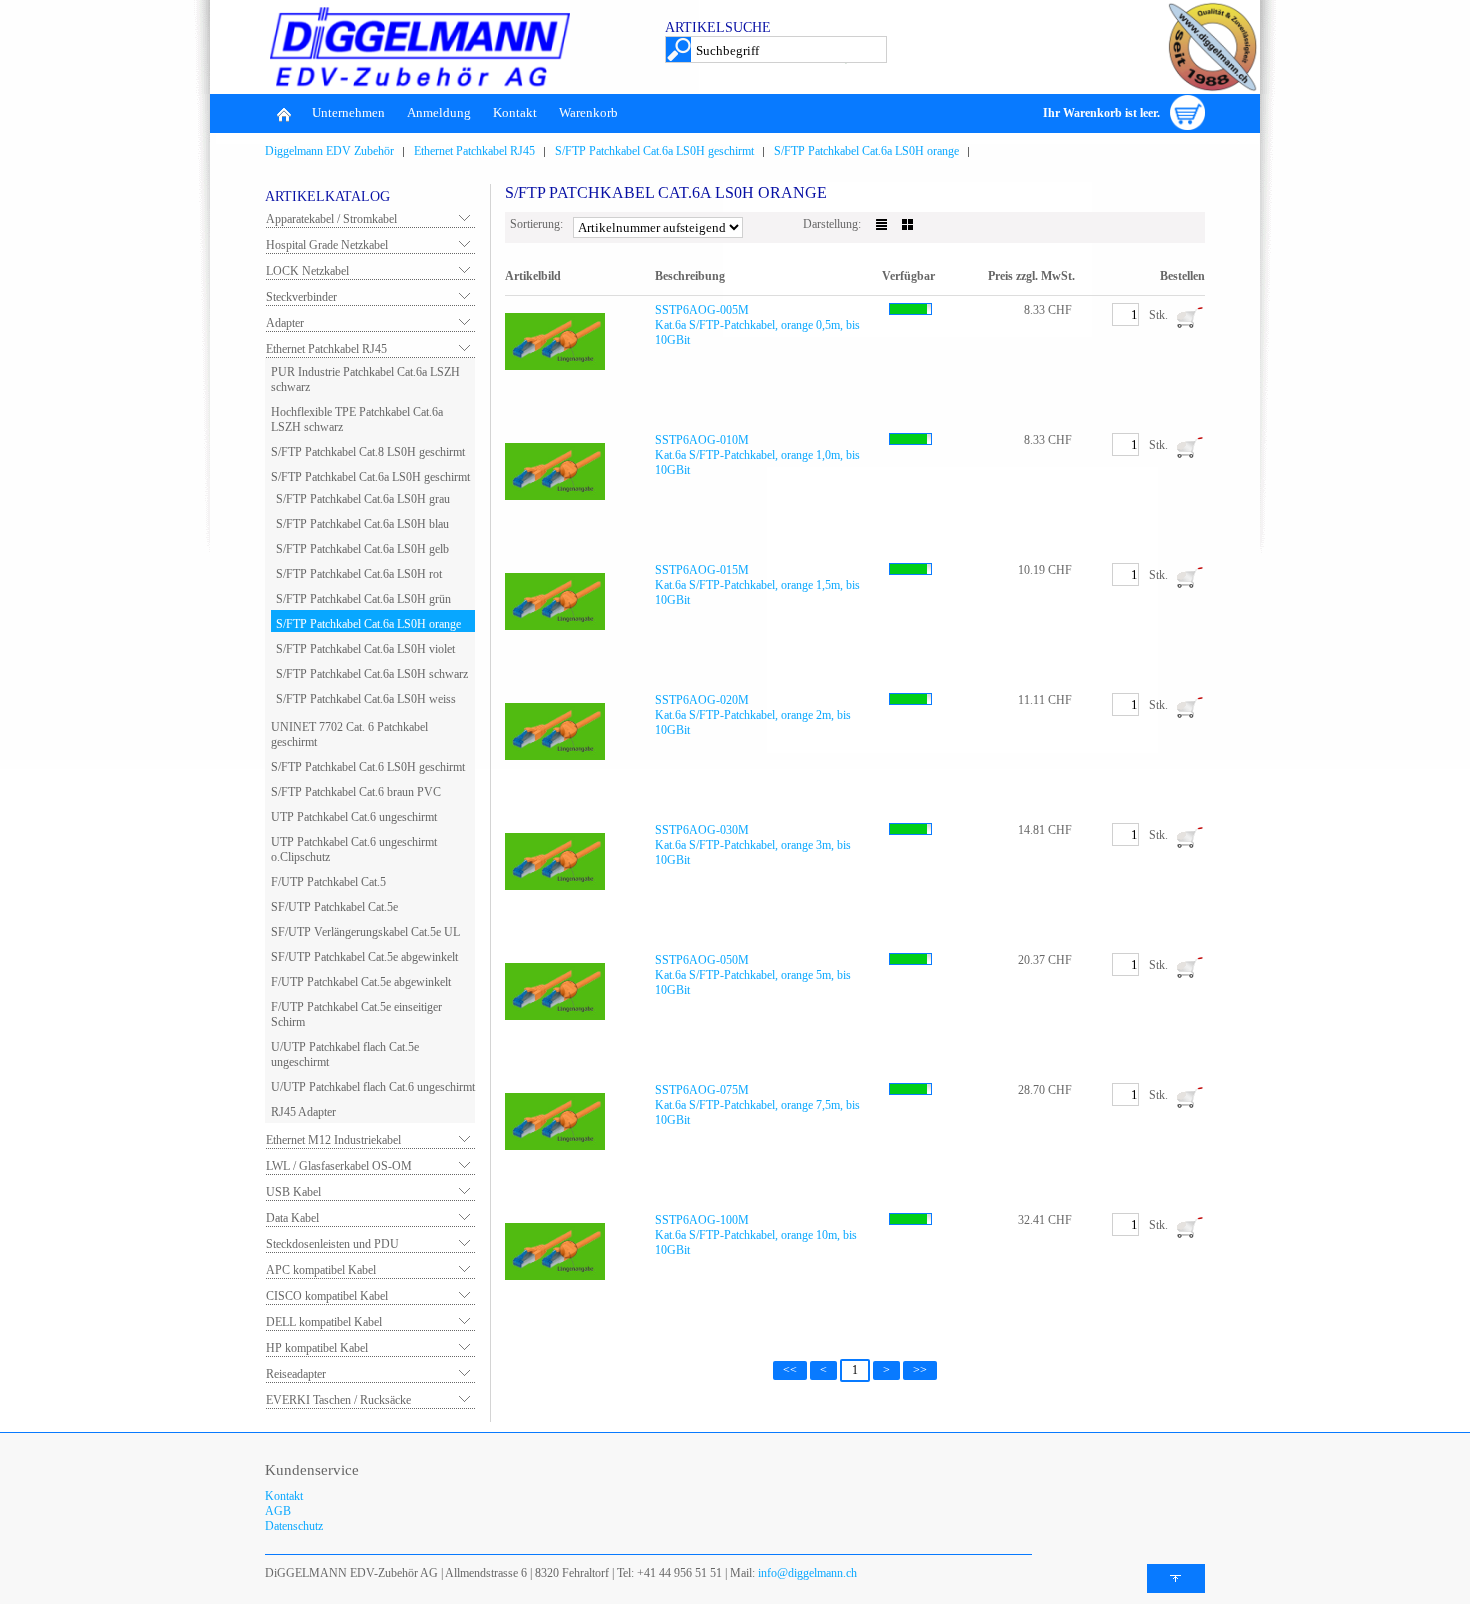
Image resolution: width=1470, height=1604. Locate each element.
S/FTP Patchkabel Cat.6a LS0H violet (365, 649)
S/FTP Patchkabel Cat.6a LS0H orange (866, 151)
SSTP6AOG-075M (702, 1090)
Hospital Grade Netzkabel (327, 245)
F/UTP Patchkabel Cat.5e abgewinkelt (361, 982)
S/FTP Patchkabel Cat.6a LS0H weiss (366, 699)
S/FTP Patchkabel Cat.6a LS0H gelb (362, 549)
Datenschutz (294, 1526)
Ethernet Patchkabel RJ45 (474, 151)
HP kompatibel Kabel (317, 1348)
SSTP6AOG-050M (702, 960)
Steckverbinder (301, 297)
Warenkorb (588, 112)
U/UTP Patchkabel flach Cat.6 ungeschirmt (373, 1087)
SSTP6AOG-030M (702, 830)
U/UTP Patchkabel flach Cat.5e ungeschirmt (345, 1054)
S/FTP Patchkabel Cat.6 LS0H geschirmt (368, 767)
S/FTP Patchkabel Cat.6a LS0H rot (359, 574)
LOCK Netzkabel (307, 271)
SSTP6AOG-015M (702, 570)
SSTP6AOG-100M (702, 1220)
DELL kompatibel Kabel (324, 1322)
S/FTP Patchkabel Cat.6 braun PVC (356, 792)
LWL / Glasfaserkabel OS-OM (339, 1166)
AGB (278, 1511)
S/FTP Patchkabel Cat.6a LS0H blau (362, 524)
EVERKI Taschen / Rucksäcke (338, 1400)
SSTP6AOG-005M (702, 310)
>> (920, 1370)
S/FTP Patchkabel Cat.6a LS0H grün (363, 599)
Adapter (285, 323)
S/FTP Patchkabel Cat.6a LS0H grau (363, 499)
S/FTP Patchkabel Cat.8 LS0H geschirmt (368, 452)
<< (790, 1370)
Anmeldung (439, 112)
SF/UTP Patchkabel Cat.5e (334, 907)
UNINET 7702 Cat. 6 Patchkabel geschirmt (349, 734)
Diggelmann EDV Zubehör (329, 151)
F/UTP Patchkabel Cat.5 (328, 882)
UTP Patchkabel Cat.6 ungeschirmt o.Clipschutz (354, 849)
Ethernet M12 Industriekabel (333, 1140)
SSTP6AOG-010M (702, 440)
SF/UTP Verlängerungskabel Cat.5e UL (365, 932)
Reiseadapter (296, 1374)
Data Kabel (292, 1218)
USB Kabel (293, 1192)
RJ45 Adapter (303, 1112)
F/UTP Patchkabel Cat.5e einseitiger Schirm (356, 1014)
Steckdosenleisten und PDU (332, 1244)
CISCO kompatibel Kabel (327, 1296)
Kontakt (515, 112)
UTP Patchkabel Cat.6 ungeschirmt (354, 817)
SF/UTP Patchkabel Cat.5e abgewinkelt (364, 957)
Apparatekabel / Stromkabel (331, 219)
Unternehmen (348, 112)
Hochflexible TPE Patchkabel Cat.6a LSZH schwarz (357, 419)
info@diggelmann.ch (806, 1573)
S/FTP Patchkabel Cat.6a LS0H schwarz (372, 674)
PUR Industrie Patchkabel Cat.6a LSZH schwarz (365, 379)
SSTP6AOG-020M (702, 700)
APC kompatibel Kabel (321, 1270)
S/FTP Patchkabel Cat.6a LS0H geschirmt (654, 151)
